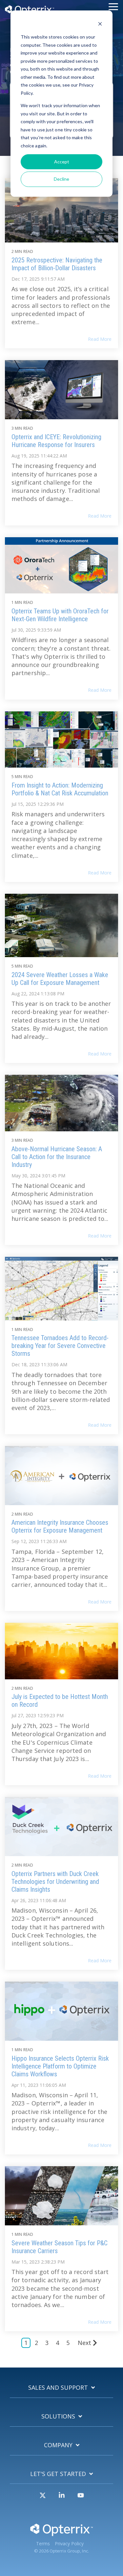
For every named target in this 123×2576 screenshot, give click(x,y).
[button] (113, 6)
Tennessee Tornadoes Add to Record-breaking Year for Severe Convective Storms (60, 1346)
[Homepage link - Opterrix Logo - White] (62, 2534)
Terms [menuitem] (43, 2544)
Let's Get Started (58, 2474)
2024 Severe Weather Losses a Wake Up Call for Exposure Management (60, 979)
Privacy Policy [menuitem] (69, 2544)
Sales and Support (58, 2388)
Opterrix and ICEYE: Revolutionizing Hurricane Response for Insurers (56, 441)
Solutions (58, 2416)
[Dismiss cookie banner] (100, 25)
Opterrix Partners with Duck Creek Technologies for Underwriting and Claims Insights (55, 1882)
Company (58, 2445)
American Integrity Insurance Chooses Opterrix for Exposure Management (60, 1526)
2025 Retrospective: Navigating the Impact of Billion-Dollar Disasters (57, 264)
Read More (100, 339)
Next (84, 2343)
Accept (62, 162)
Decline (61, 179)
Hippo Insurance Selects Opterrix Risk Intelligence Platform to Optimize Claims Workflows (60, 2066)
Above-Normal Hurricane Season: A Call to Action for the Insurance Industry (57, 1157)
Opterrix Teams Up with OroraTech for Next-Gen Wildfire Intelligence (60, 615)
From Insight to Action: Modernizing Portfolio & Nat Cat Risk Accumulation (60, 789)
